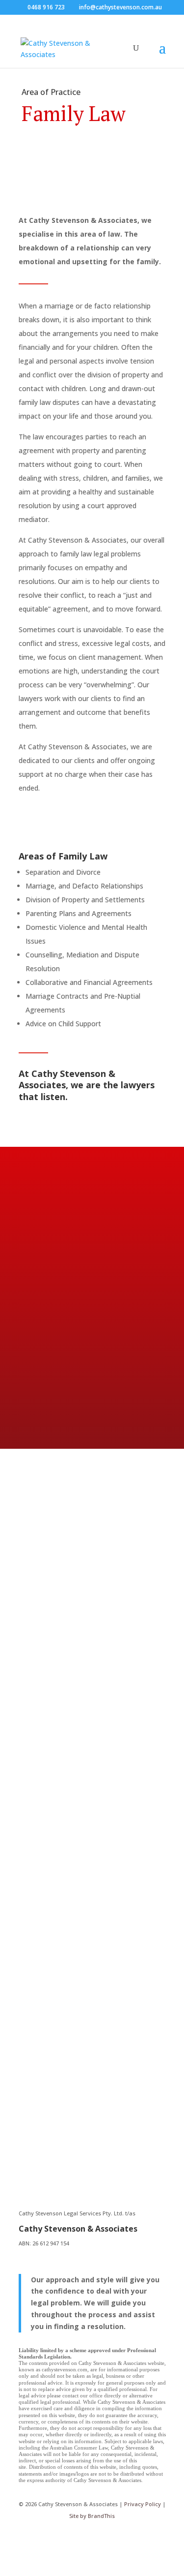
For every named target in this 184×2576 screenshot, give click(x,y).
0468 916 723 (46, 7)
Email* (49, 2054)
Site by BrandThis (92, 2516)
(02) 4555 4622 (111, 1753)
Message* (55, 2092)
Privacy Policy (143, 2504)
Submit (67, 2136)
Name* (50, 2036)
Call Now (58, 1379)
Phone (49, 2073)
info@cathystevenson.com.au (75, 1836)
